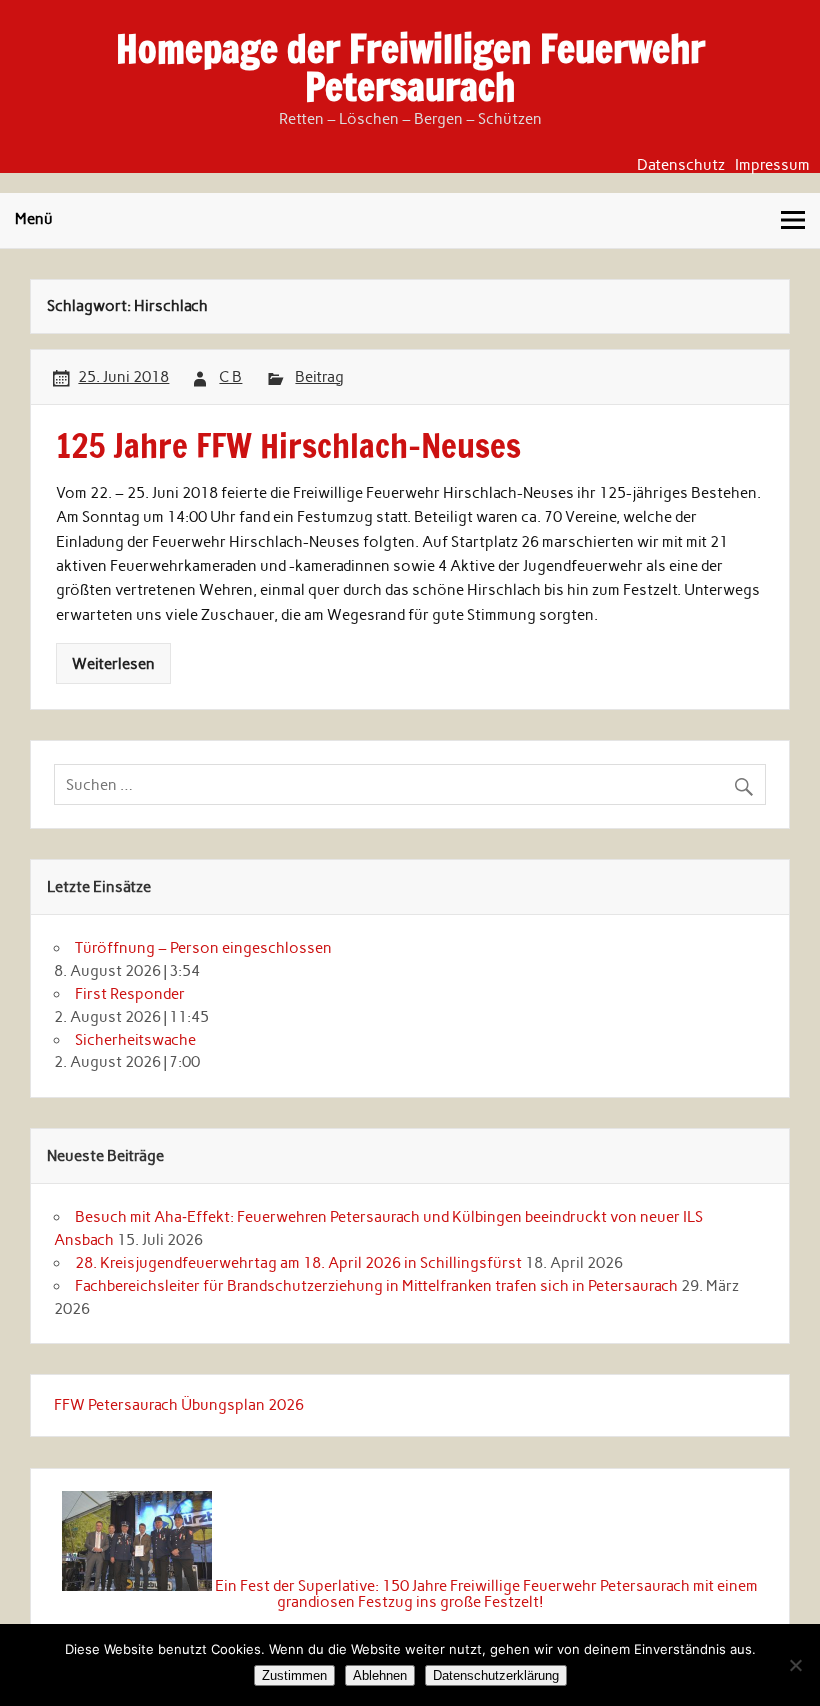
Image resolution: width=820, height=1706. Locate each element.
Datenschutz (681, 165)
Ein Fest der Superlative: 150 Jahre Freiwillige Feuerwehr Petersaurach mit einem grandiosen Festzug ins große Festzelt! (486, 1593)
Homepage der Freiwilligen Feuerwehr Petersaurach (410, 68)
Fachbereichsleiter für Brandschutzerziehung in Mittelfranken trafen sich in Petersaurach (376, 1286)
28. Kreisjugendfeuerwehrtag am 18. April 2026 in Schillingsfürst (298, 1263)
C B (230, 377)
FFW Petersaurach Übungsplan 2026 (179, 1405)
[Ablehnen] (795, 1665)
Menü (34, 219)
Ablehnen (380, 1675)
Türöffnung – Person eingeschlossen (203, 948)
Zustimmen (294, 1675)
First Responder (130, 994)
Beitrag (319, 377)
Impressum (772, 165)
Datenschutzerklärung (496, 1675)
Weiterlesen (113, 664)
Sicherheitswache (135, 1040)
